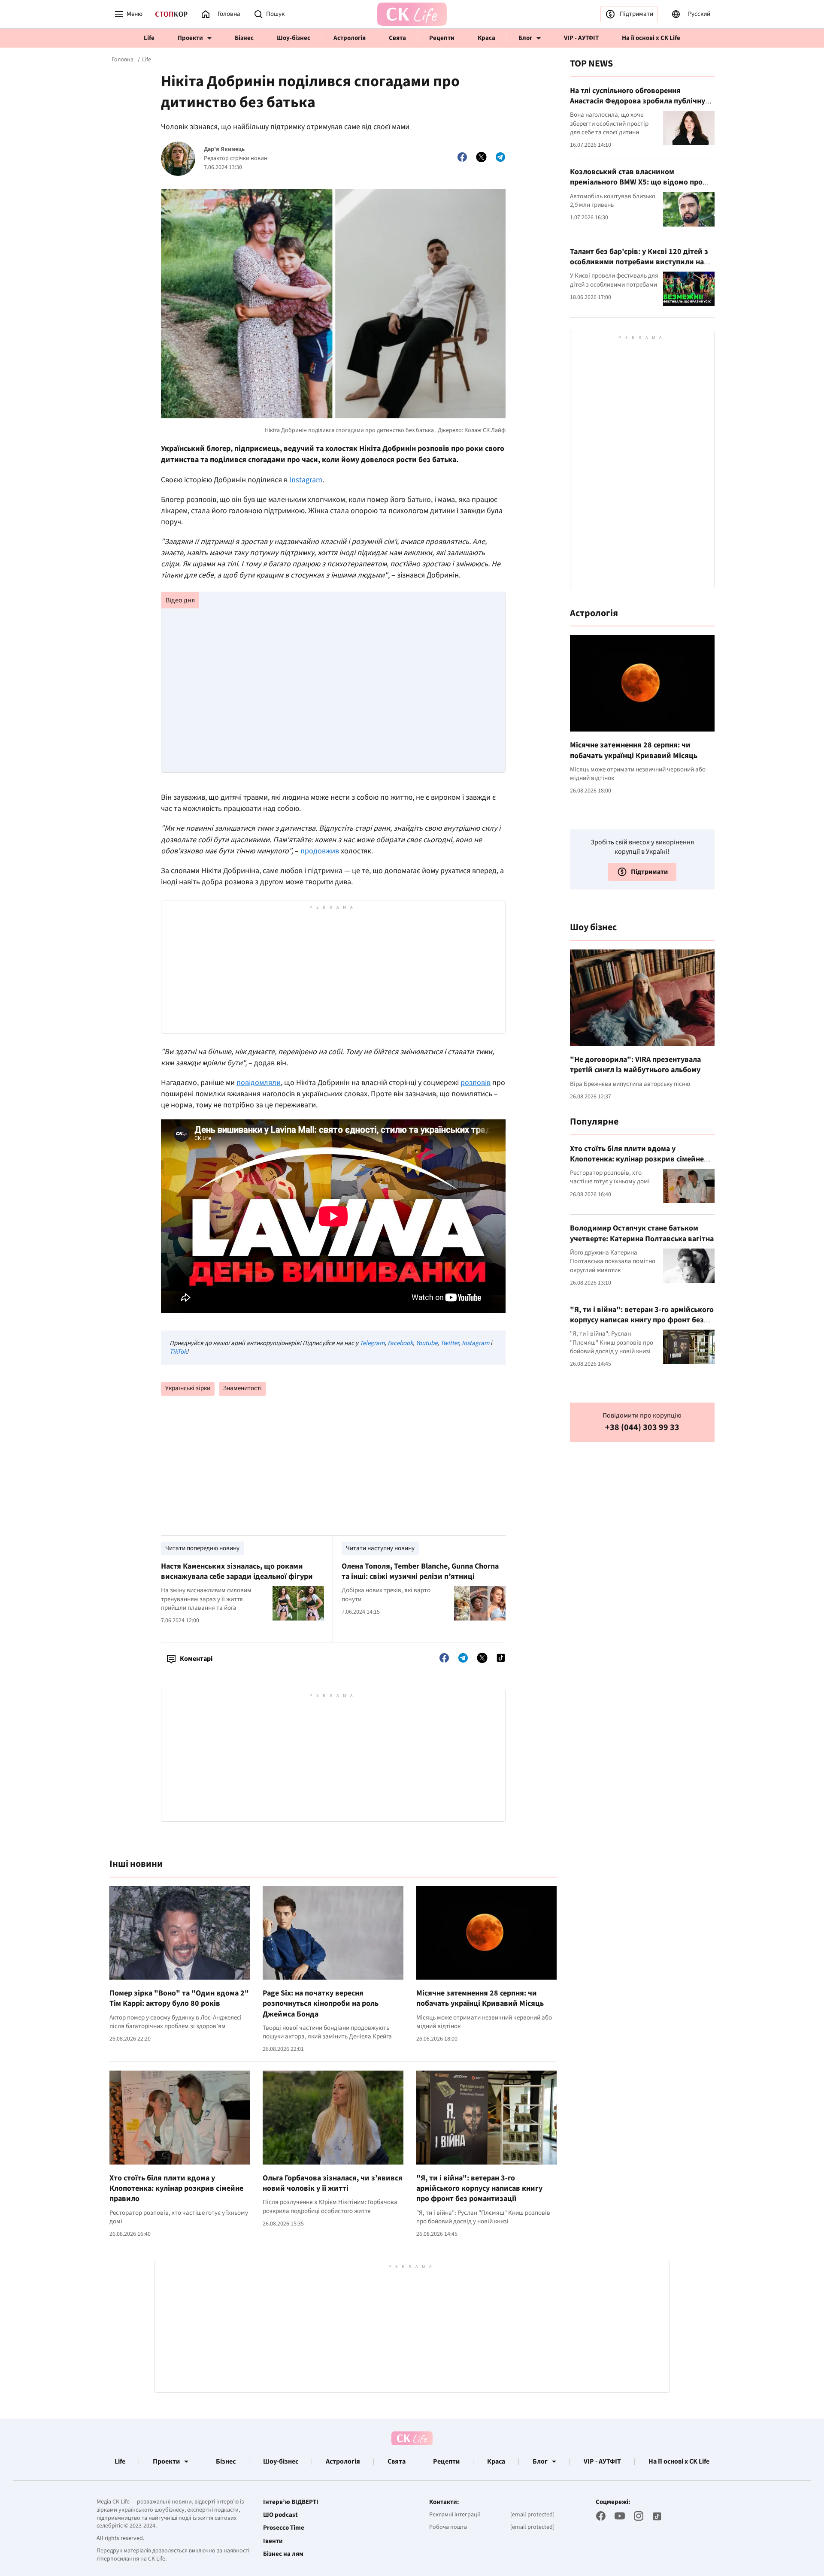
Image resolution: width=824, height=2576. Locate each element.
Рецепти (442, 38)
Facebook (400, 1343)
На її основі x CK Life (651, 38)
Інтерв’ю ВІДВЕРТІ (291, 2502)
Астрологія (350, 38)
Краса (486, 38)
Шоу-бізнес (294, 38)
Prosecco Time (284, 2528)
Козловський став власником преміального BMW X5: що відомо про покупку (636, 182)
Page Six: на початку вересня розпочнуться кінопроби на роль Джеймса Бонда (321, 2004)
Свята (397, 38)
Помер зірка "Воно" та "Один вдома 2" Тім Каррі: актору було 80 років (179, 1998)
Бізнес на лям (283, 2554)
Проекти (190, 38)
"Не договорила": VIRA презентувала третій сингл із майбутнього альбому (635, 1065)
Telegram (372, 1343)
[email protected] (532, 2515)
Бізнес (244, 38)
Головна (123, 60)
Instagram (306, 480)
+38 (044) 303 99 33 (642, 1428)
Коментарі (196, 1659)
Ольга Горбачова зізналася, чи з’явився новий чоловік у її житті (333, 2183)
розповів (476, 1083)
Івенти (273, 2541)
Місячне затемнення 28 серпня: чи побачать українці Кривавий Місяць (480, 1998)
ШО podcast (280, 2515)
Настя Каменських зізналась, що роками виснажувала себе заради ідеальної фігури (237, 1571)
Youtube (427, 1343)
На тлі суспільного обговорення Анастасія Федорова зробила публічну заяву (638, 101)
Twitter (450, 1343)
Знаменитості (242, 1388)
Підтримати (636, 14)
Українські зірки (188, 1388)
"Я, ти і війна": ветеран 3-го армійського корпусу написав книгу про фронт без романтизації (479, 2189)
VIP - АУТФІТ (581, 38)
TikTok (178, 1352)
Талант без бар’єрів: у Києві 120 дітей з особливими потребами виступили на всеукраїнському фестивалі (639, 262)
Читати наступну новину (380, 1548)
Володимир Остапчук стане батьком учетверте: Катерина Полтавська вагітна (642, 1233)
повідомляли (259, 1083)
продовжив (321, 851)
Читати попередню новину (202, 1548)
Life (149, 38)
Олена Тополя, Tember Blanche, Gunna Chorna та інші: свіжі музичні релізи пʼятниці (420, 1571)
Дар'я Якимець (224, 150)
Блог (525, 38)
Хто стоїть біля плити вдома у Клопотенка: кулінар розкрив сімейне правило (176, 2189)
